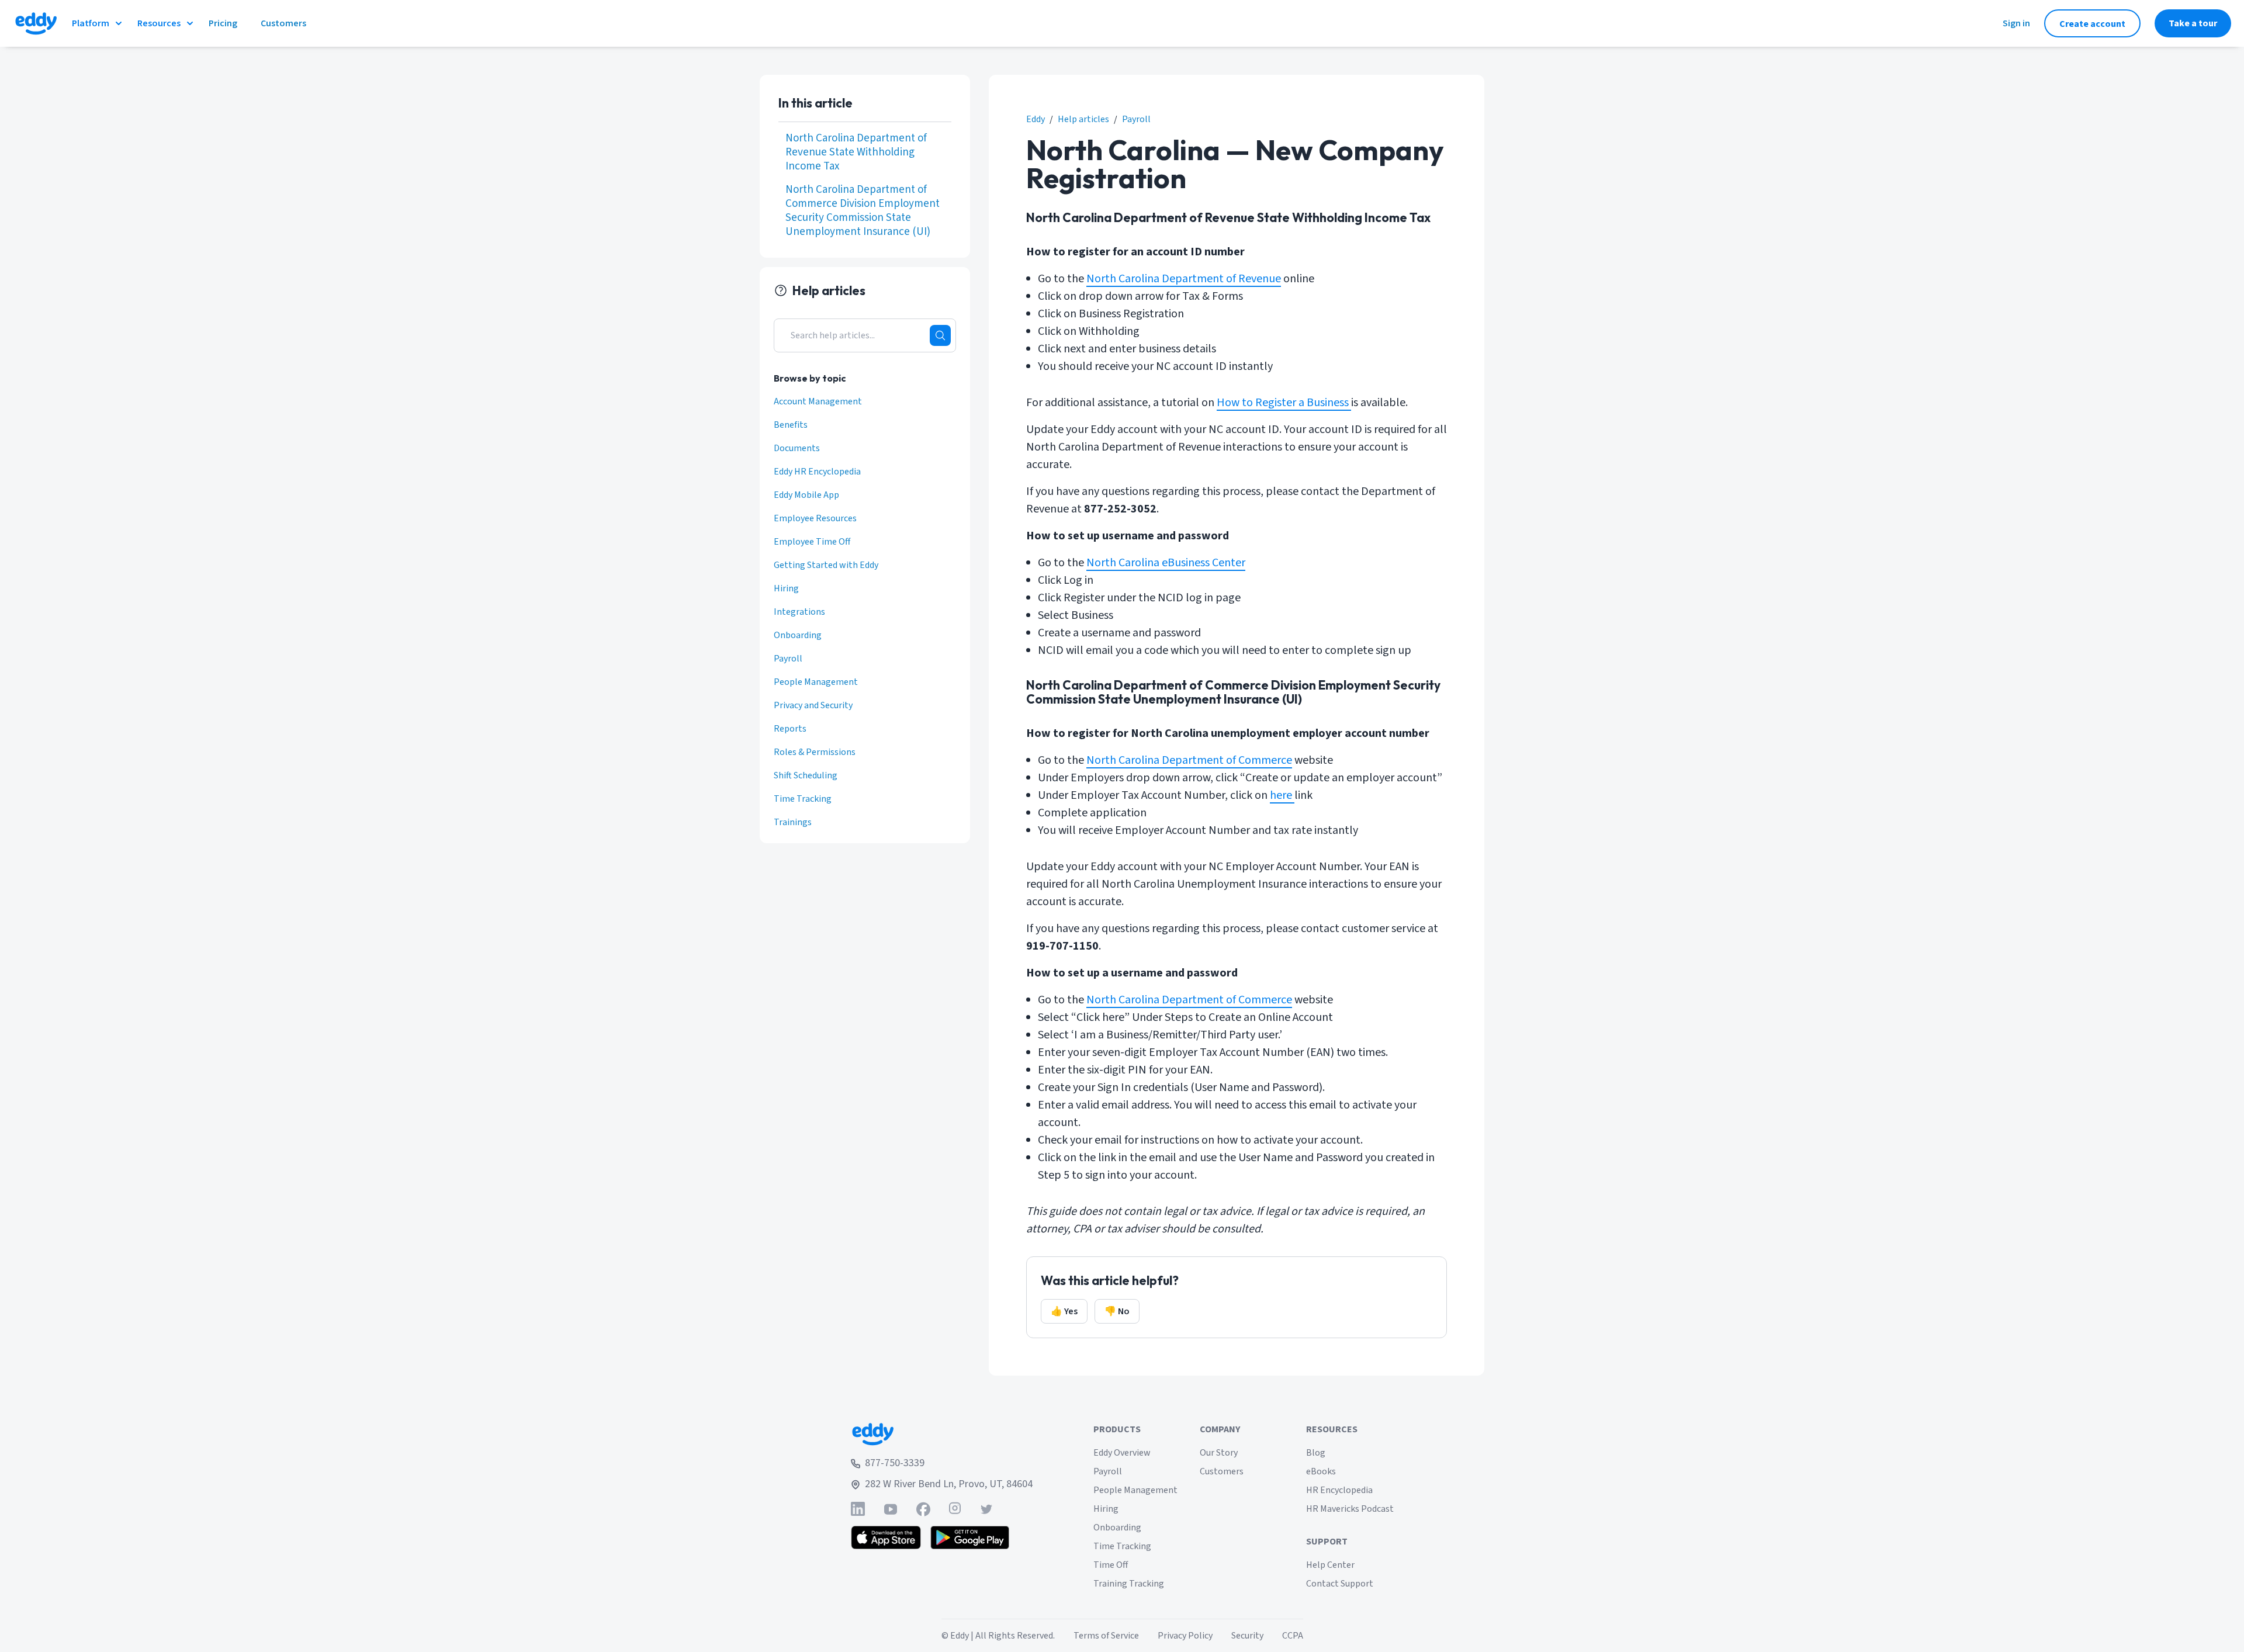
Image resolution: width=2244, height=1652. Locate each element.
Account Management (818, 401)
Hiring (786, 588)
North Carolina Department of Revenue (1184, 279)
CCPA (1293, 1636)
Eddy (1036, 119)
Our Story (1219, 1453)
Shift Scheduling (806, 775)
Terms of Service (1106, 1636)
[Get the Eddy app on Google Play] (970, 1537)
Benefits (791, 425)
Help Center (1330, 1565)
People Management (816, 682)
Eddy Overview (1122, 1453)
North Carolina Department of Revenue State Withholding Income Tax (856, 153)
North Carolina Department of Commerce (1189, 760)
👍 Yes (1064, 1311)
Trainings (793, 822)
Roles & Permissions (815, 752)
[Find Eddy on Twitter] (986, 1509)
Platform (91, 23)
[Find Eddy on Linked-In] (858, 1509)
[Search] (940, 335)
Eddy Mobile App (806, 495)
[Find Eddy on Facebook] (923, 1509)
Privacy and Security (813, 705)
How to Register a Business (1283, 403)
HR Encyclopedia (1339, 1490)
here (1282, 795)
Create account (2092, 24)
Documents (797, 448)
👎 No (1117, 1311)
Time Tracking (803, 799)
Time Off (1111, 1565)
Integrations (799, 612)
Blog (1316, 1453)
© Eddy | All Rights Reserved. (998, 1636)
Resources (159, 23)
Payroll (1136, 119)
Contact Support (1340, 1584)
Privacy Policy (1185, 1636)
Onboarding (798, 635)
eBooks (1321, 1471)
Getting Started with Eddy (826, 565)
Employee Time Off (812, 542)
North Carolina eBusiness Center (1166, 563)
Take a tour (2193, 23)
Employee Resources (815, 518)
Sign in (2016, 23)
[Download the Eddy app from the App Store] (886, 1537)
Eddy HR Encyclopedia (817, 472)
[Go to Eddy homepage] (36, 23)
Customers (1222, 1471)
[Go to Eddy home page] (942, 1434)
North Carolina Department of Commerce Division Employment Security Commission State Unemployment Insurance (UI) (863, 211)
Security (1247, 1636)
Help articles (1083, 119)
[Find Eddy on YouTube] (891, 1509)
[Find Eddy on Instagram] (955, 1509)
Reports (790, 729)
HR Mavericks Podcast (1350, 1509)
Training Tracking (1129, 1584)
